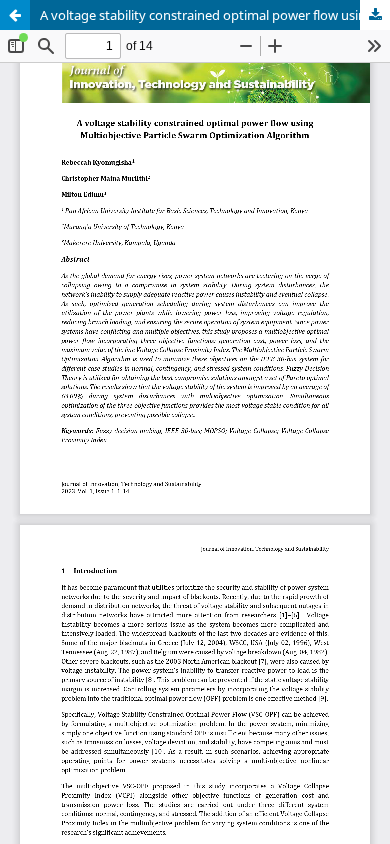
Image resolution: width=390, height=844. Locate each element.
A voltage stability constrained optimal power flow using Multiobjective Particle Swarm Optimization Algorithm (215, 15)
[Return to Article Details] (15, 15)
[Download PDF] (375, 15)
